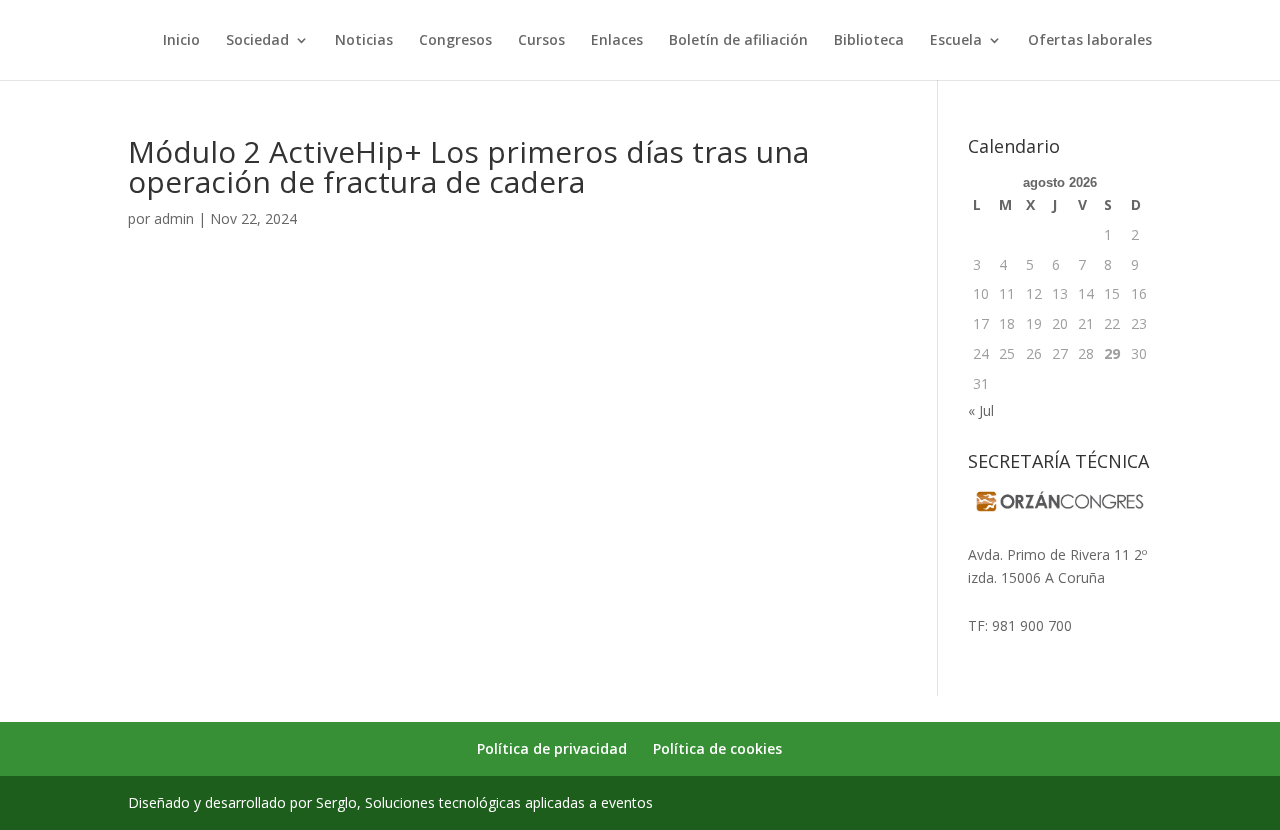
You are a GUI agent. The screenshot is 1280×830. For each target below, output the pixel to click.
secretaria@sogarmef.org (1050, 601)
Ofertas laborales (1090, 41)
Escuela (956, 41)
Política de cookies (717, 748)
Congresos (455, 41)
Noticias (364, 41)
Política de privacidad (552, 748)
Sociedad (257, 41)
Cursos (541, 41)
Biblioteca (869, 41)
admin (174, 218)
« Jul (981, 410)
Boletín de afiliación (738, 41)
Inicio (181, 41)
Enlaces (617, 41)
